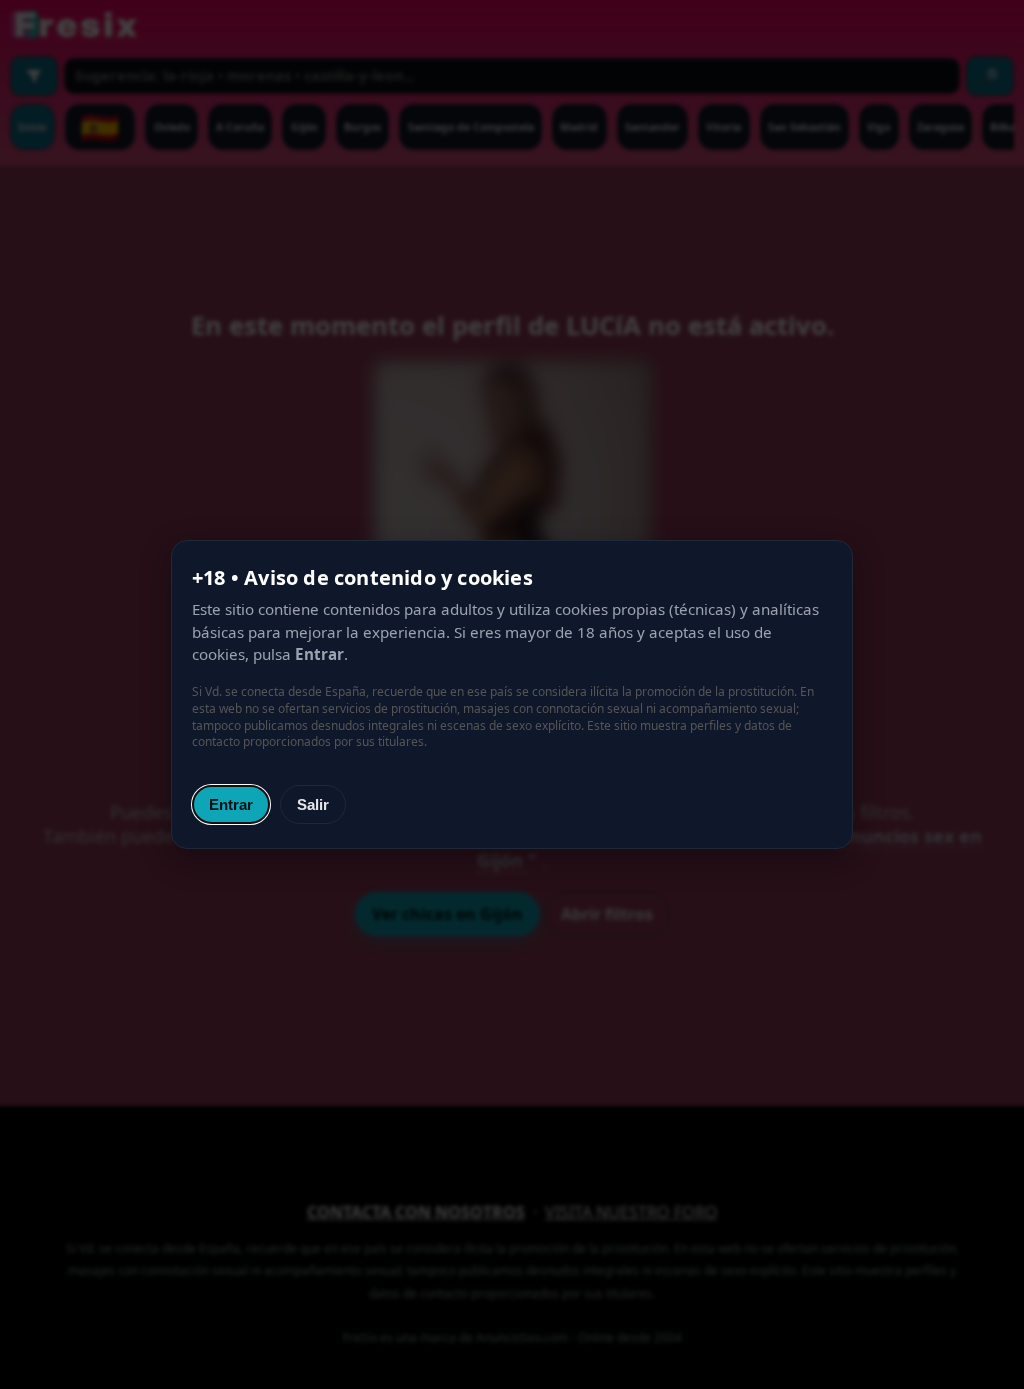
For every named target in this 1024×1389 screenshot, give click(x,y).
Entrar (231, 804)
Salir (313, 804)
